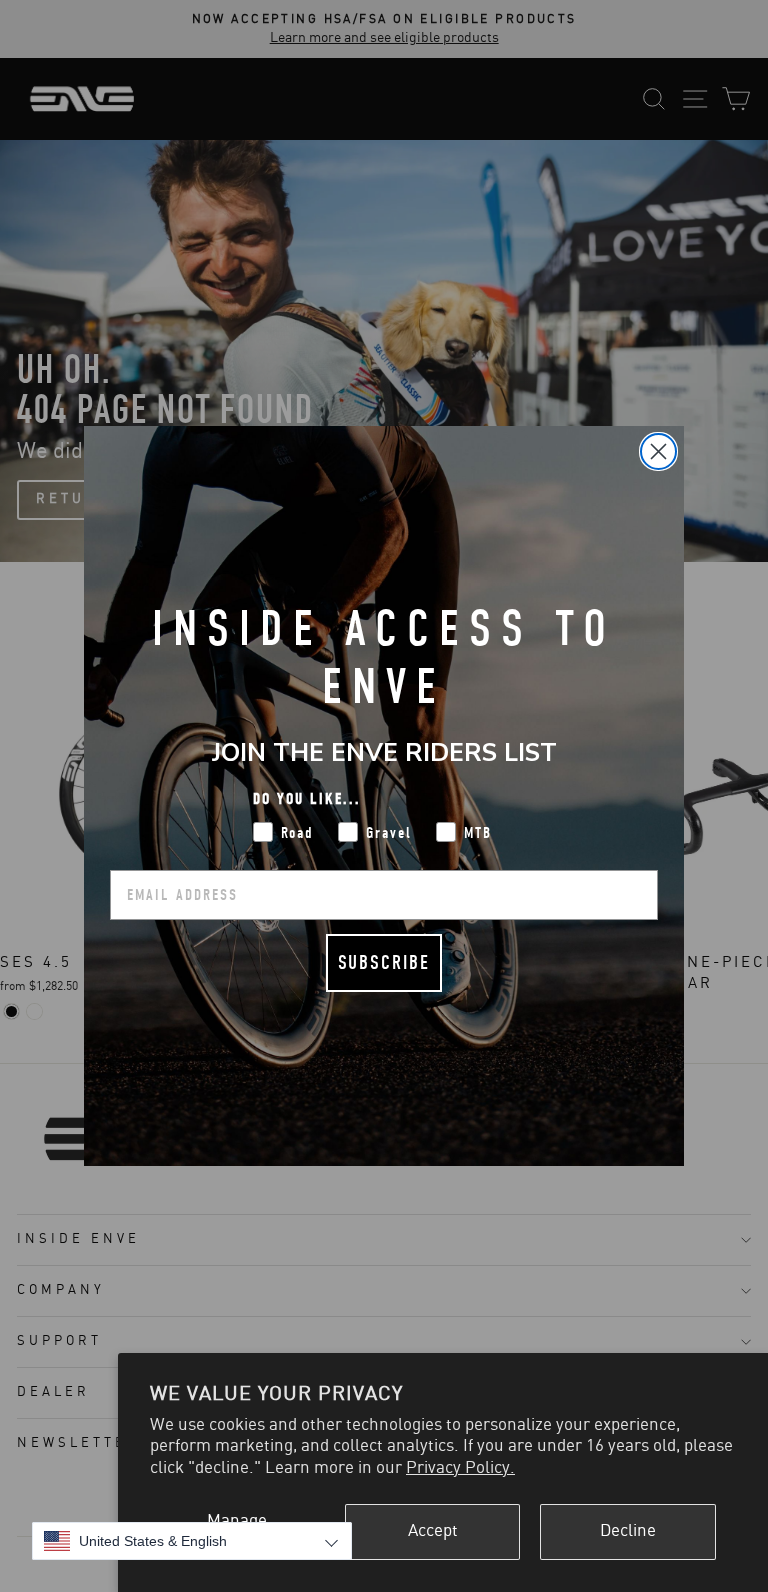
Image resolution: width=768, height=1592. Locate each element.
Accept (433, 1531)
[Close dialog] (658, 451)
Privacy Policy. (460, 1468)
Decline (628, 1531)
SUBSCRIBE (384, 962)
